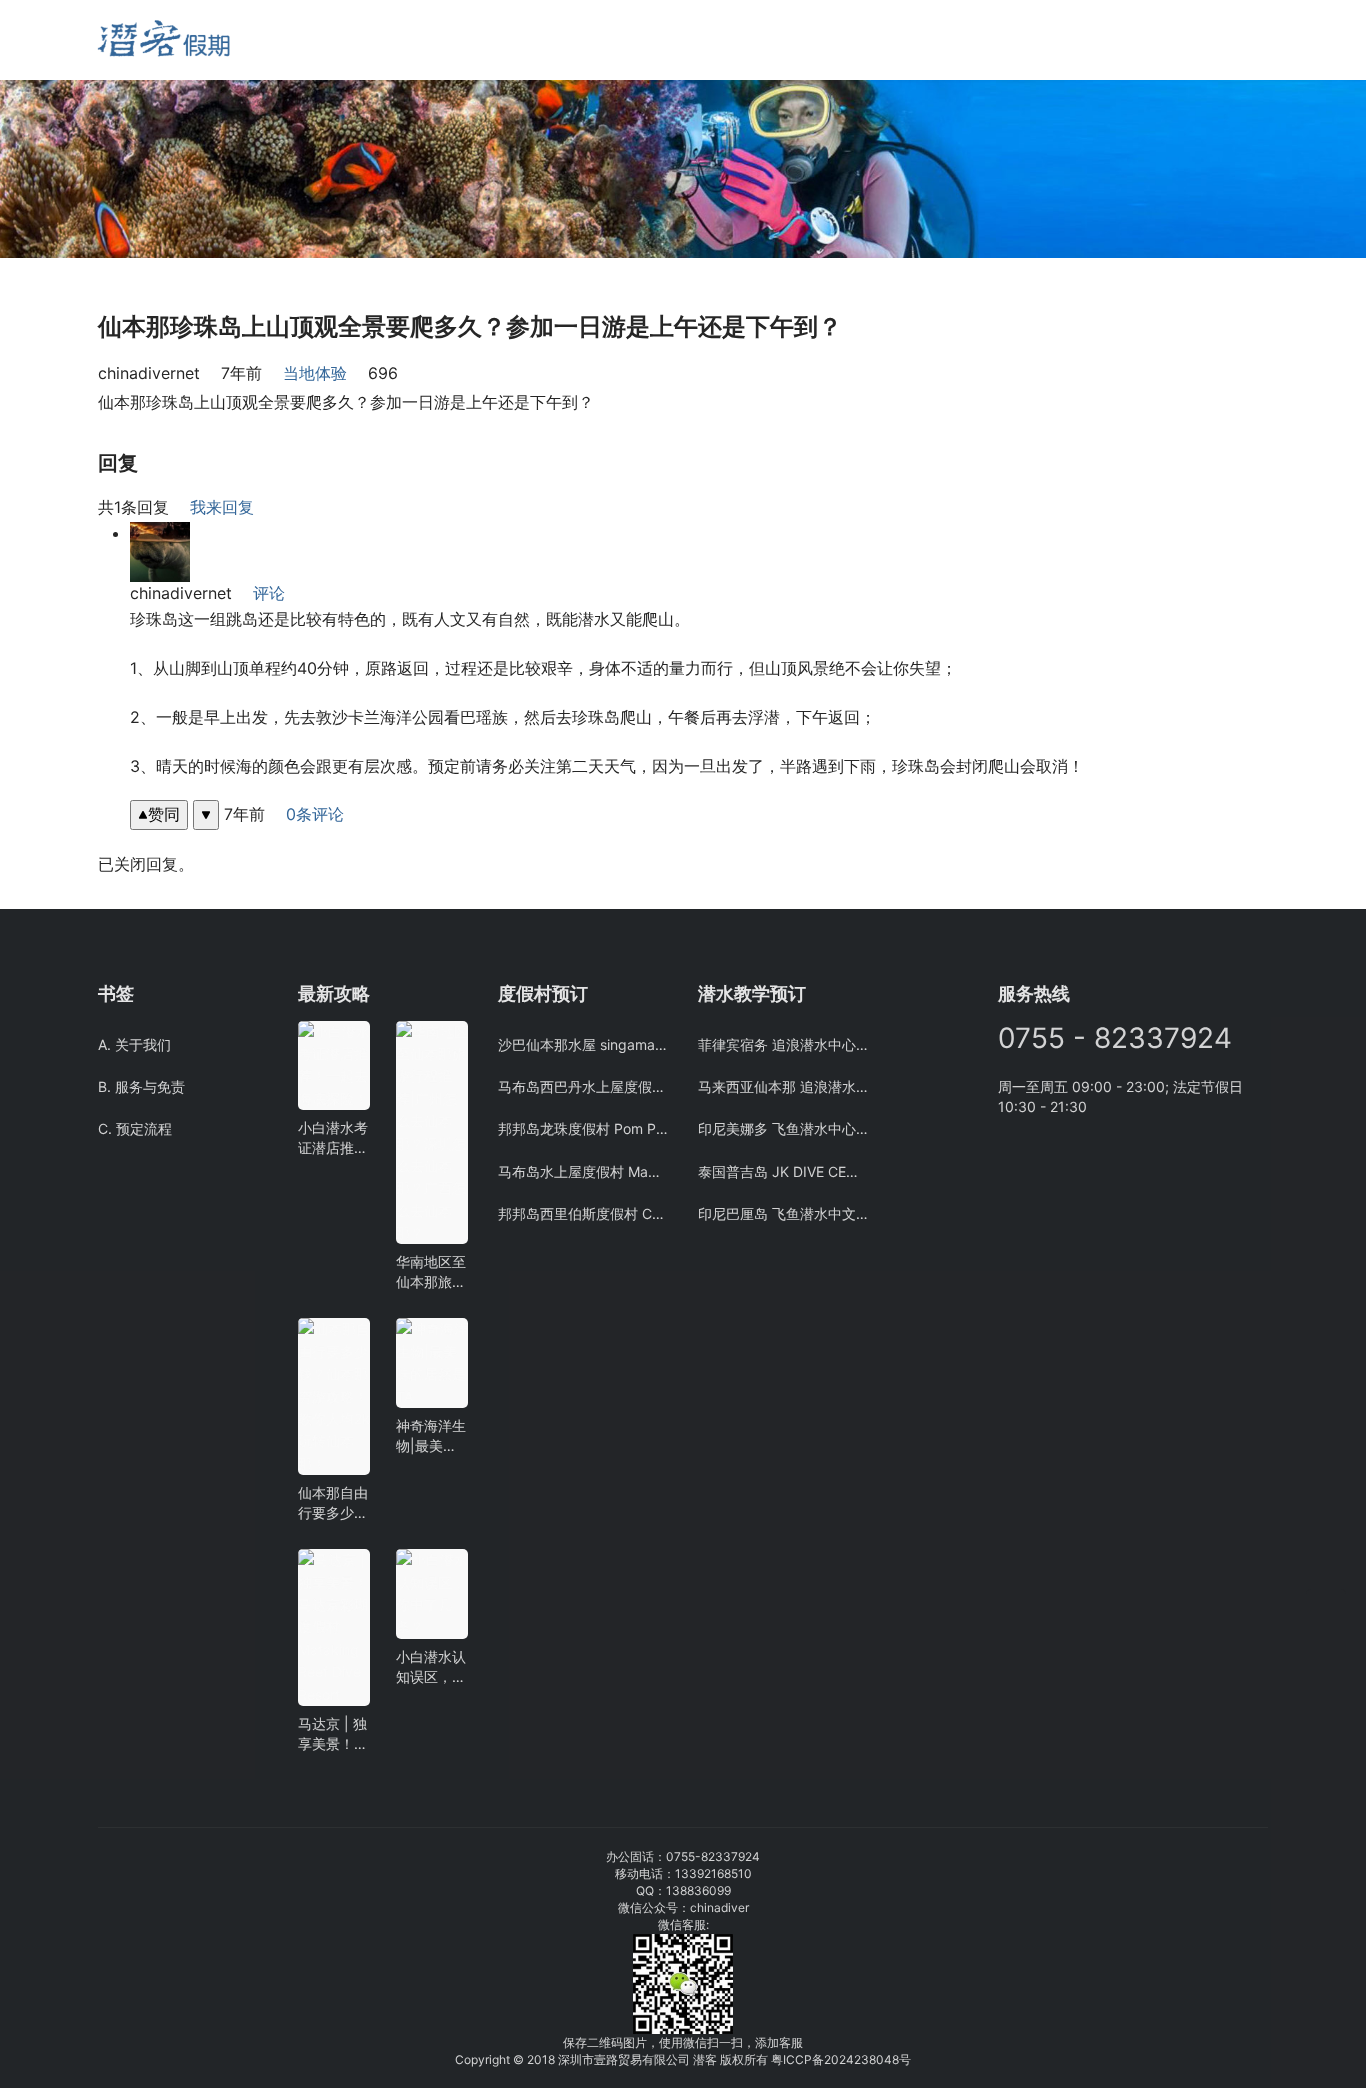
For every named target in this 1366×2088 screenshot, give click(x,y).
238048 (876, 2059)
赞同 (164, 814)
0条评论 (315, 814)
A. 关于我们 (134, 1044)
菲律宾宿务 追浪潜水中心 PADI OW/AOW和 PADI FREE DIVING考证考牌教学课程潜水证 (783, 1044)
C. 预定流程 (135, 1128)
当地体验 (315, 373)
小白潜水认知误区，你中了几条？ (431, 1667)
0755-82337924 (713, 1856)
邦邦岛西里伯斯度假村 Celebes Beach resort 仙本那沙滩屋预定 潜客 (583, 1213)
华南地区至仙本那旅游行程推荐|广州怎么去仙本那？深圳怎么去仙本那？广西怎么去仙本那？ (431, 1272)
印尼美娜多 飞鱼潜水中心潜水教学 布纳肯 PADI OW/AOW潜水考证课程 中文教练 (783, 1128)
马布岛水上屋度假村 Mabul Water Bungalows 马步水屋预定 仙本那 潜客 (583, 1171)
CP (803, 2059)
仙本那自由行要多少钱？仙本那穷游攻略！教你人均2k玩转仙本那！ (334, 1503)
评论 (269, 593)
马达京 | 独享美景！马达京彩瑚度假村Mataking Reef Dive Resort (333, 1734)
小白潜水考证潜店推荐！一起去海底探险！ (333, 1138)
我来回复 (222, 507)
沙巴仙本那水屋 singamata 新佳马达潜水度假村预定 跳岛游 (583, 1044)
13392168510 (713, 1873)
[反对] (206, 814)
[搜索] (340, 39)
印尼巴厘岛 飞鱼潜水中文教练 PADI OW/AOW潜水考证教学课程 (783, 1213)
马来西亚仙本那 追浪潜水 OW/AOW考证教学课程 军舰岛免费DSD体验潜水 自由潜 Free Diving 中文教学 (783, 1086)
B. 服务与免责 (141, 1086)
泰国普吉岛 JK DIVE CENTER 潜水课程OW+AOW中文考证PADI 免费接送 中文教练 (783, 1171)
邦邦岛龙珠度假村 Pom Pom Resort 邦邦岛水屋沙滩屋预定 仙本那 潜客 (583, 1128)
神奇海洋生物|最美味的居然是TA (431, 1436)
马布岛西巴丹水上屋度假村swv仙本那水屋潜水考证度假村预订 (583, 1086)
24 (846, 2059)
